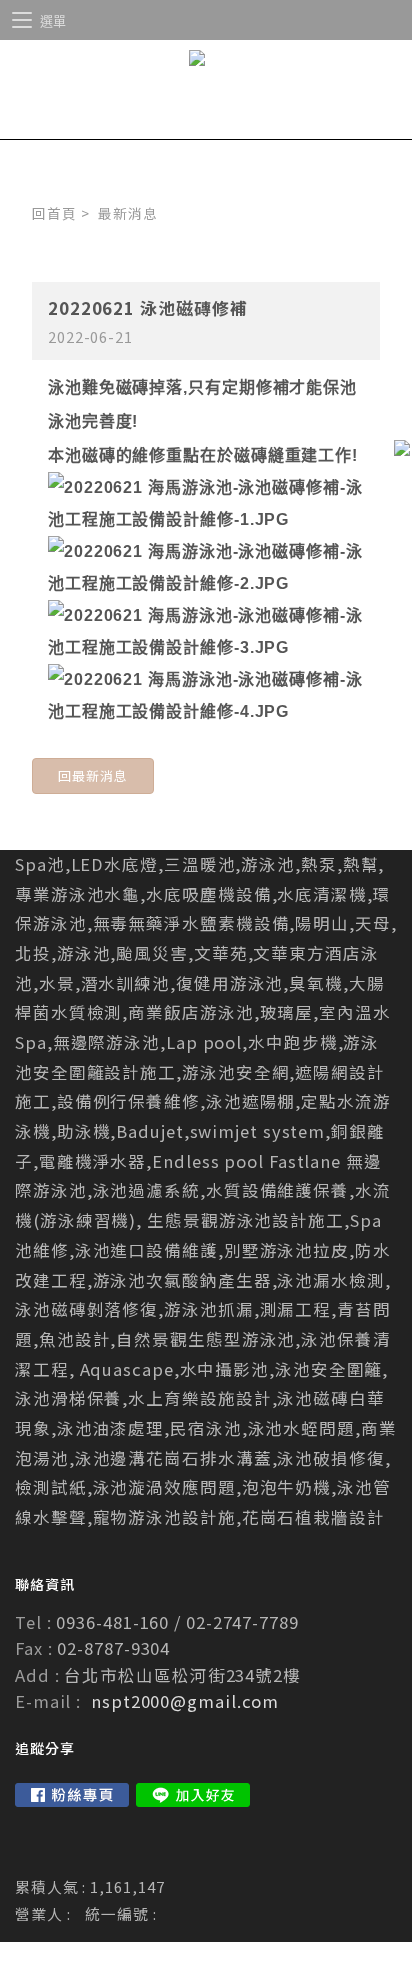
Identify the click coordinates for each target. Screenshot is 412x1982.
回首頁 (54, 213)
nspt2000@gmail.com (185, 1701)
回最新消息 (93, 775)
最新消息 (128, 213)
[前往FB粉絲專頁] (72, 1795)
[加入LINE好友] (193, 1795)
